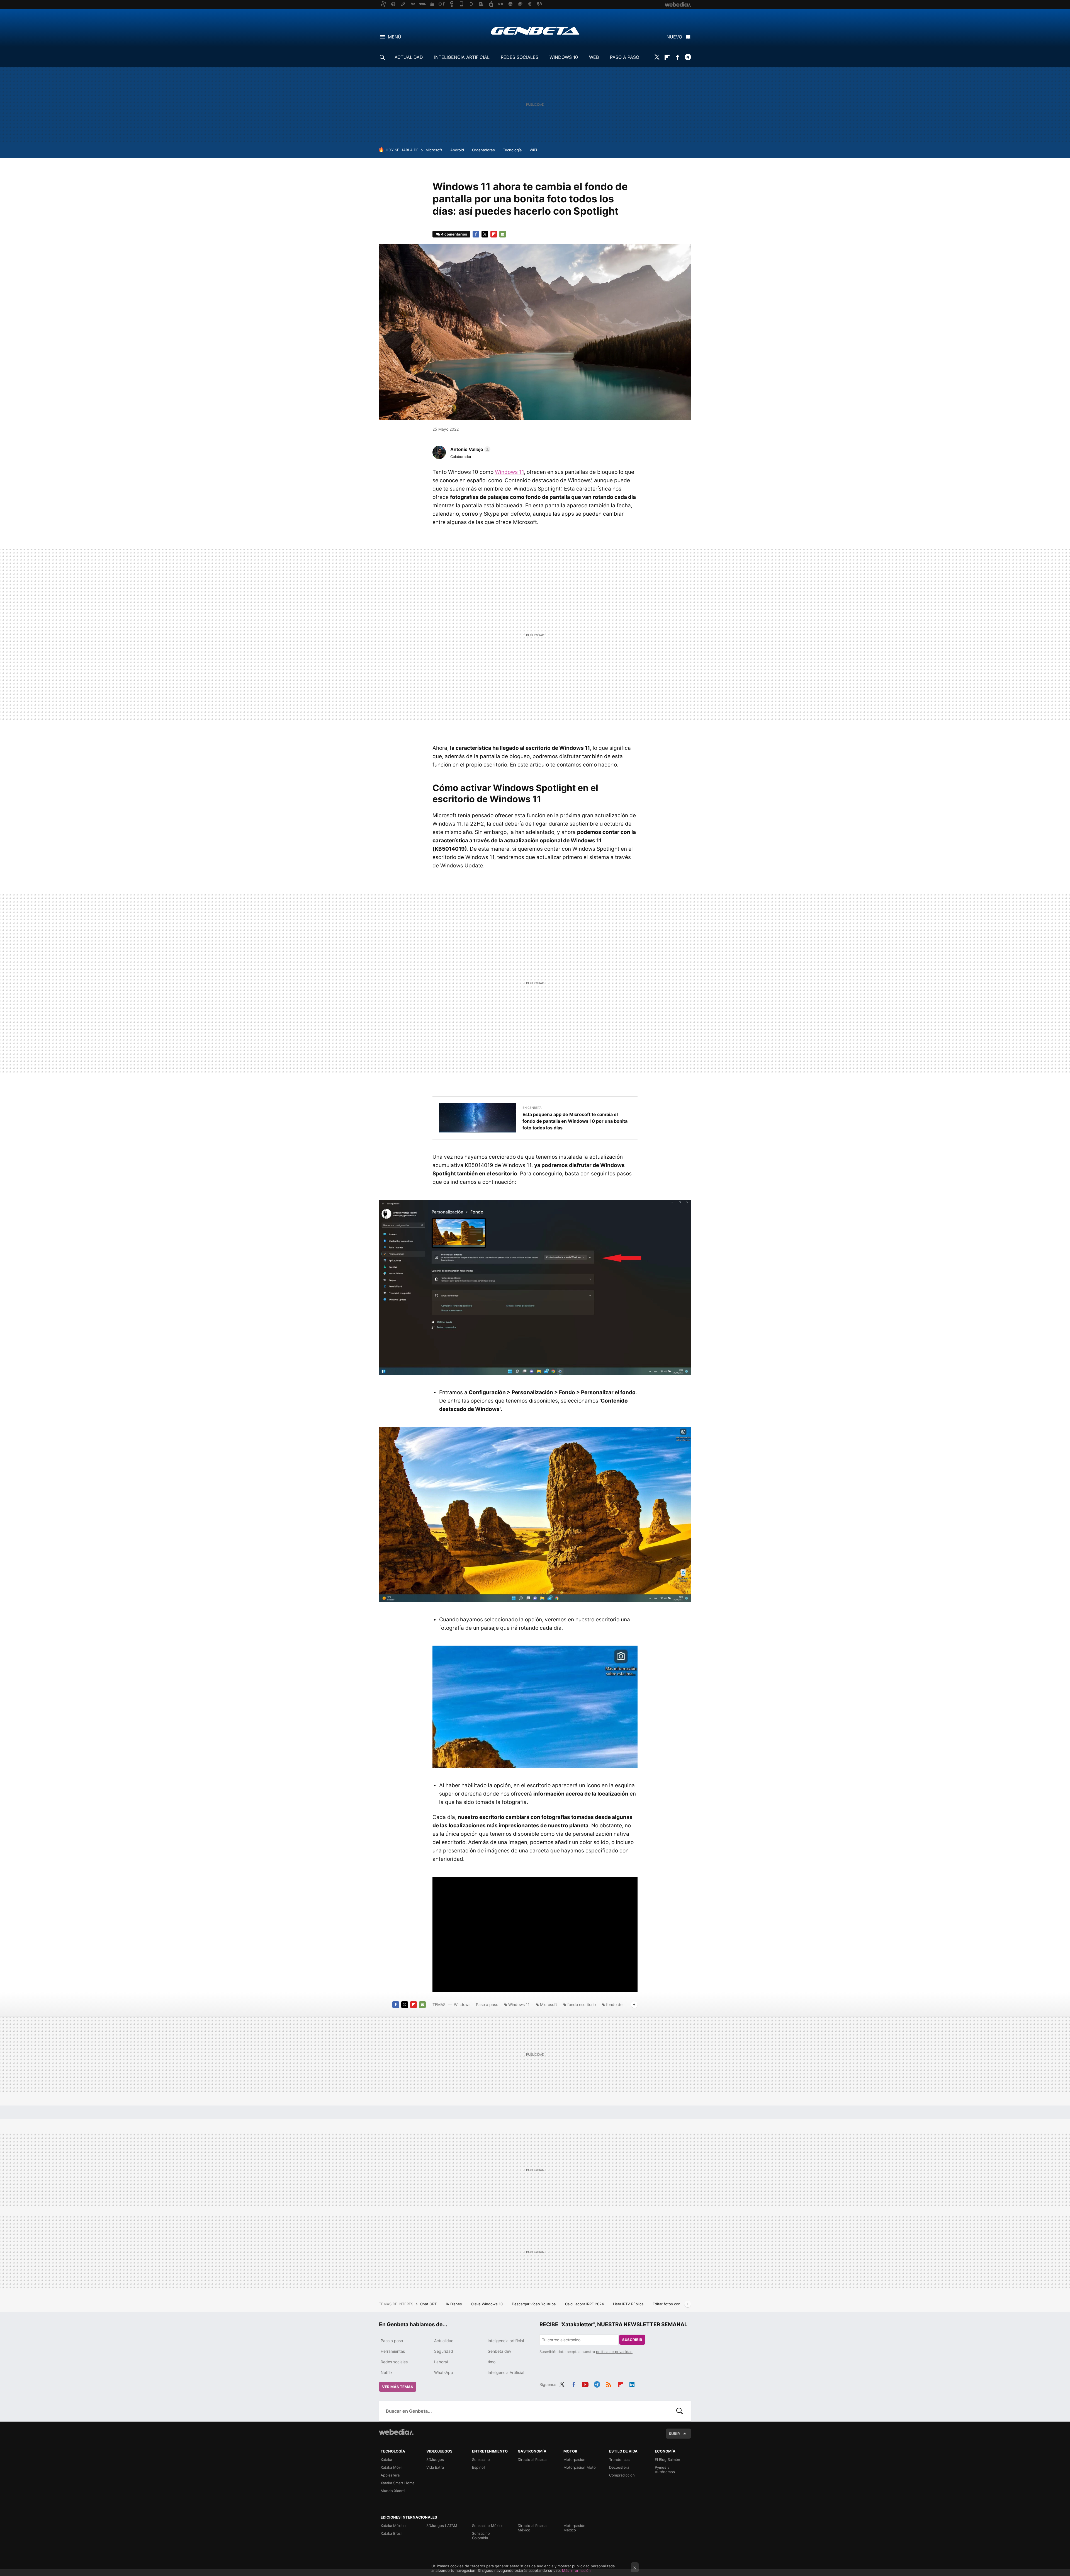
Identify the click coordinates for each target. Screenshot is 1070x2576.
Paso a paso (487, 2004)
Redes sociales (394, 2362)
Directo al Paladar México (533, 2528)
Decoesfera (619, 2467)
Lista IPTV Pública (629, 2304)
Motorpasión (574, 2459)
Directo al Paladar (533, 2459)
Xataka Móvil (391, 2467)
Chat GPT (429, 2304)
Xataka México (393, 2526)
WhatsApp (444, 2372)
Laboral (441, 2362)
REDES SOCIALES (520, 57)
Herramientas (393, 2351)
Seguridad (444, 2351)
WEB (594, 57)
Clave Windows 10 (487, 2304)
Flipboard (667, 57)
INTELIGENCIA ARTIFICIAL (462, 57)
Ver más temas (398, 2387)
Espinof (479, 2467)
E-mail (503, 234)
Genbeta (535, 31)
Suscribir (632, 2340)
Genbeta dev (499, 2351)
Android (457, 150)
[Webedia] (396, 2432)
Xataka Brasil (391, 2533)
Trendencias (620, 2459)
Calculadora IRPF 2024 (585, 2304)
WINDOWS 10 (564, 57)
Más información (576, 2570)
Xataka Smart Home (398, 2483)
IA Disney (454, 2304)
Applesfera (390, 2475)
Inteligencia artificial (506, 2341)
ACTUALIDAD (409, 57)
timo (492, 2362)
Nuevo (674, 37)
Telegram (688, 57)
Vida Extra (435, 2467)
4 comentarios (454, 234)
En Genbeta (532, 1108)
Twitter (657, 57)
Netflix (387, 2372)
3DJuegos (435, 2459)
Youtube (585, 2384)
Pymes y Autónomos (665, 2470)
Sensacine (481, 2459)
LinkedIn (632, 2384)
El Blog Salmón (667, 2459)
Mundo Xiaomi (393, 2491)
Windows (462, 2004)
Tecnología (512, 150)
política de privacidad (614, 2352)
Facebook (677, 57)
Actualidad (444, 2341)
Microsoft (434, 150)
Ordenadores (483, 150)
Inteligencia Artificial (506, 2372)
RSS (609, 2384)
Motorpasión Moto (580, 2467)
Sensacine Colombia (481, 2536)
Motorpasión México (574, 2528)
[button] (470, 449)
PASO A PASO (625, 57)
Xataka (386, 2459)
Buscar (680, 2411)
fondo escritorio (582, 2004)
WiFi (533, 150)
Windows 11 (509, 472)
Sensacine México (488, 2526)
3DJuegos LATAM (442, 2526)
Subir (674, 2434)
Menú (395, 37)
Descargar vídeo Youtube (534, 2304)
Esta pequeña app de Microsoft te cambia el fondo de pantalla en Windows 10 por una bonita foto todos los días (575, 1121)
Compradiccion (622, 2475)
